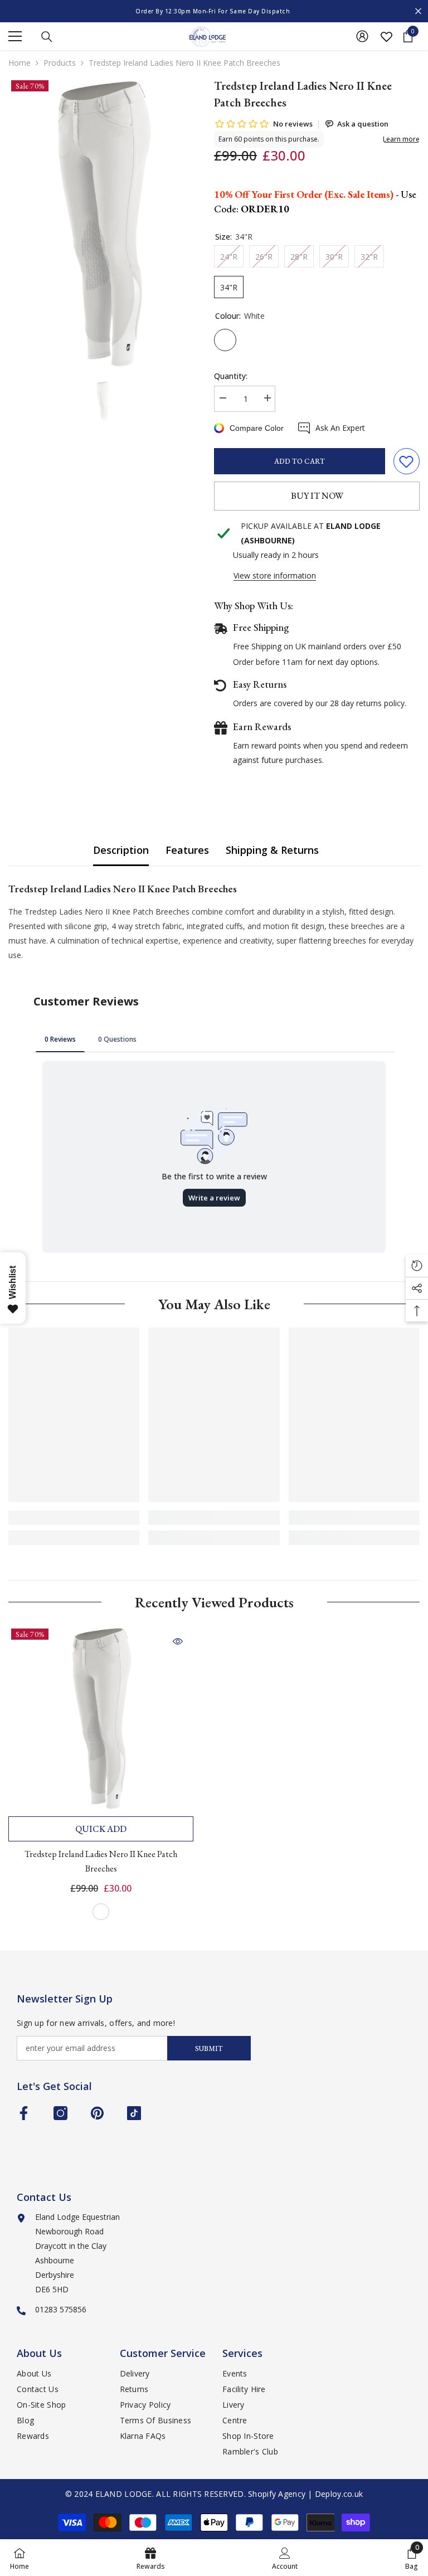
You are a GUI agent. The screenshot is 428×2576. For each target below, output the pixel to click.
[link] (74, 1518)
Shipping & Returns (272, 850)
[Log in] (362, 36)
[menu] (15, 36)
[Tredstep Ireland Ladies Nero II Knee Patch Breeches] (101, 1718)
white (101, 1912)
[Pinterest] (97, 2113)
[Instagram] (60, 2113)
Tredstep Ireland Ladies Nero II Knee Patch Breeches (101, 1861)
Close (418, 11)
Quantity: (231, 376)
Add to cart (300, 461)
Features (187, 850)
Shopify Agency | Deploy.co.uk (305, 2494)
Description (121, 850)
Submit (209, 2048)
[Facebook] (24, 2113)
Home (20, 63)
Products (60, 63)
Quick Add (101, 1829)
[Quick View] (178, 1641)
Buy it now (317, 496)
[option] (214, 11)
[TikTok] (134, 2113)
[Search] (47, 37)
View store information (275, 575)
